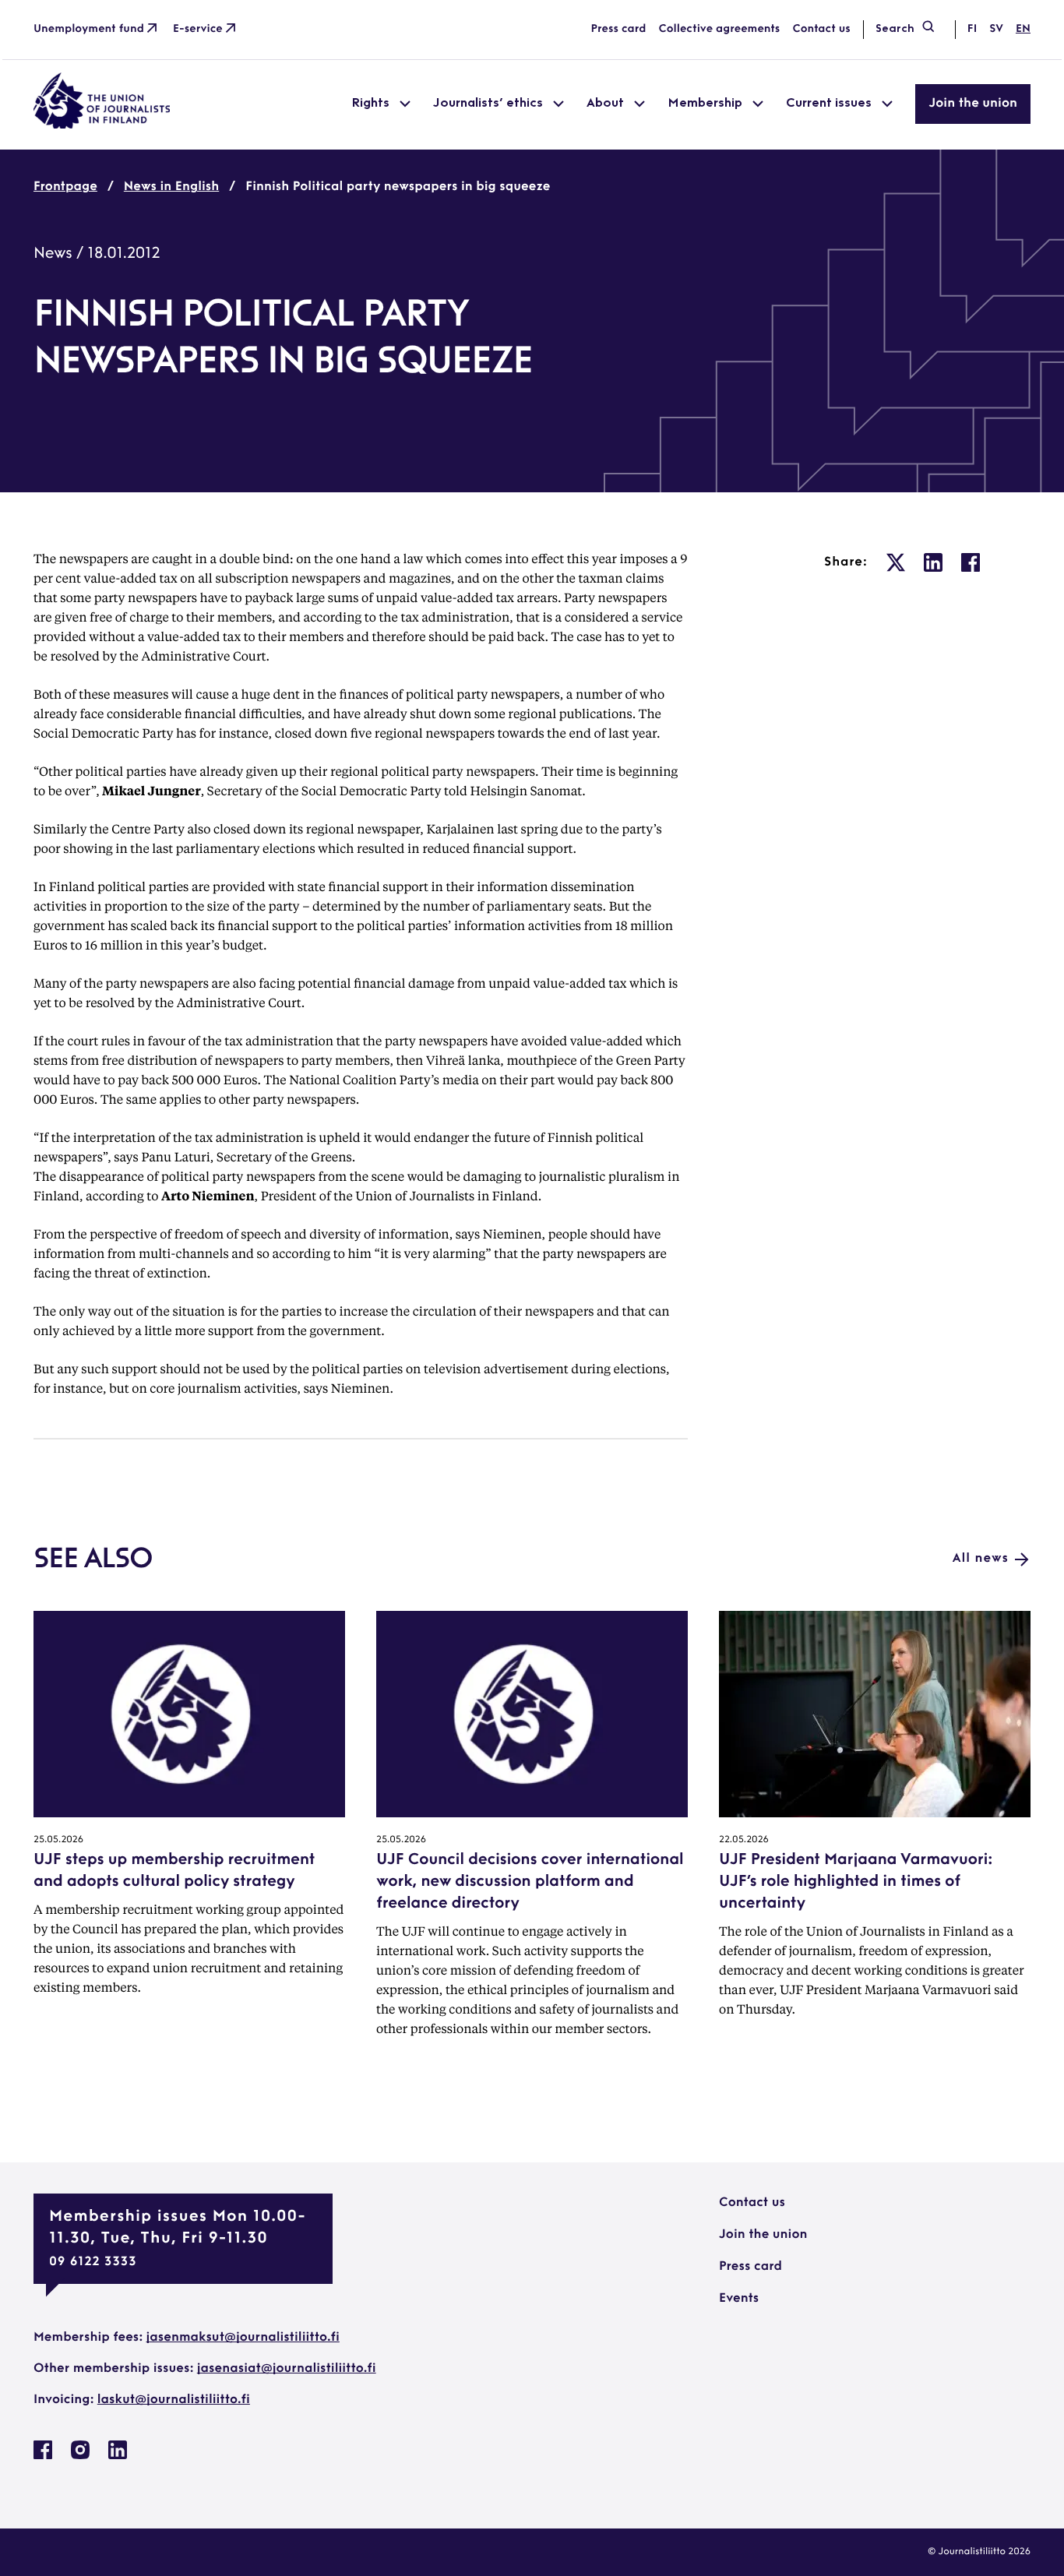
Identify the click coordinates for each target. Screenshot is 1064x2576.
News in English (171, 187)
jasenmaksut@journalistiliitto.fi (243, 2338)
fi (972, 29)
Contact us (821, 29)
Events (739, 2299)
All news (981, 1559)
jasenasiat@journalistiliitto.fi (287, 2369)
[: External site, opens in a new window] (896, 562)
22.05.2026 (744, 1840)
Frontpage (65, 187)
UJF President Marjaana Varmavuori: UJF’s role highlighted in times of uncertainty (856, 1882)
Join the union (973, 104)
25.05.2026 (58, 1840)
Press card (619, 29)
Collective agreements (719, 29)
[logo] (102, 125)
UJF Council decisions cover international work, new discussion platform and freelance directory (530, 1882)
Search (895, 29)
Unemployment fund (89, 29)
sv (996, 29)
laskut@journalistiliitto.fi (174, 2400)
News (53, 254)
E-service (198, 29)
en (1023, 29)
